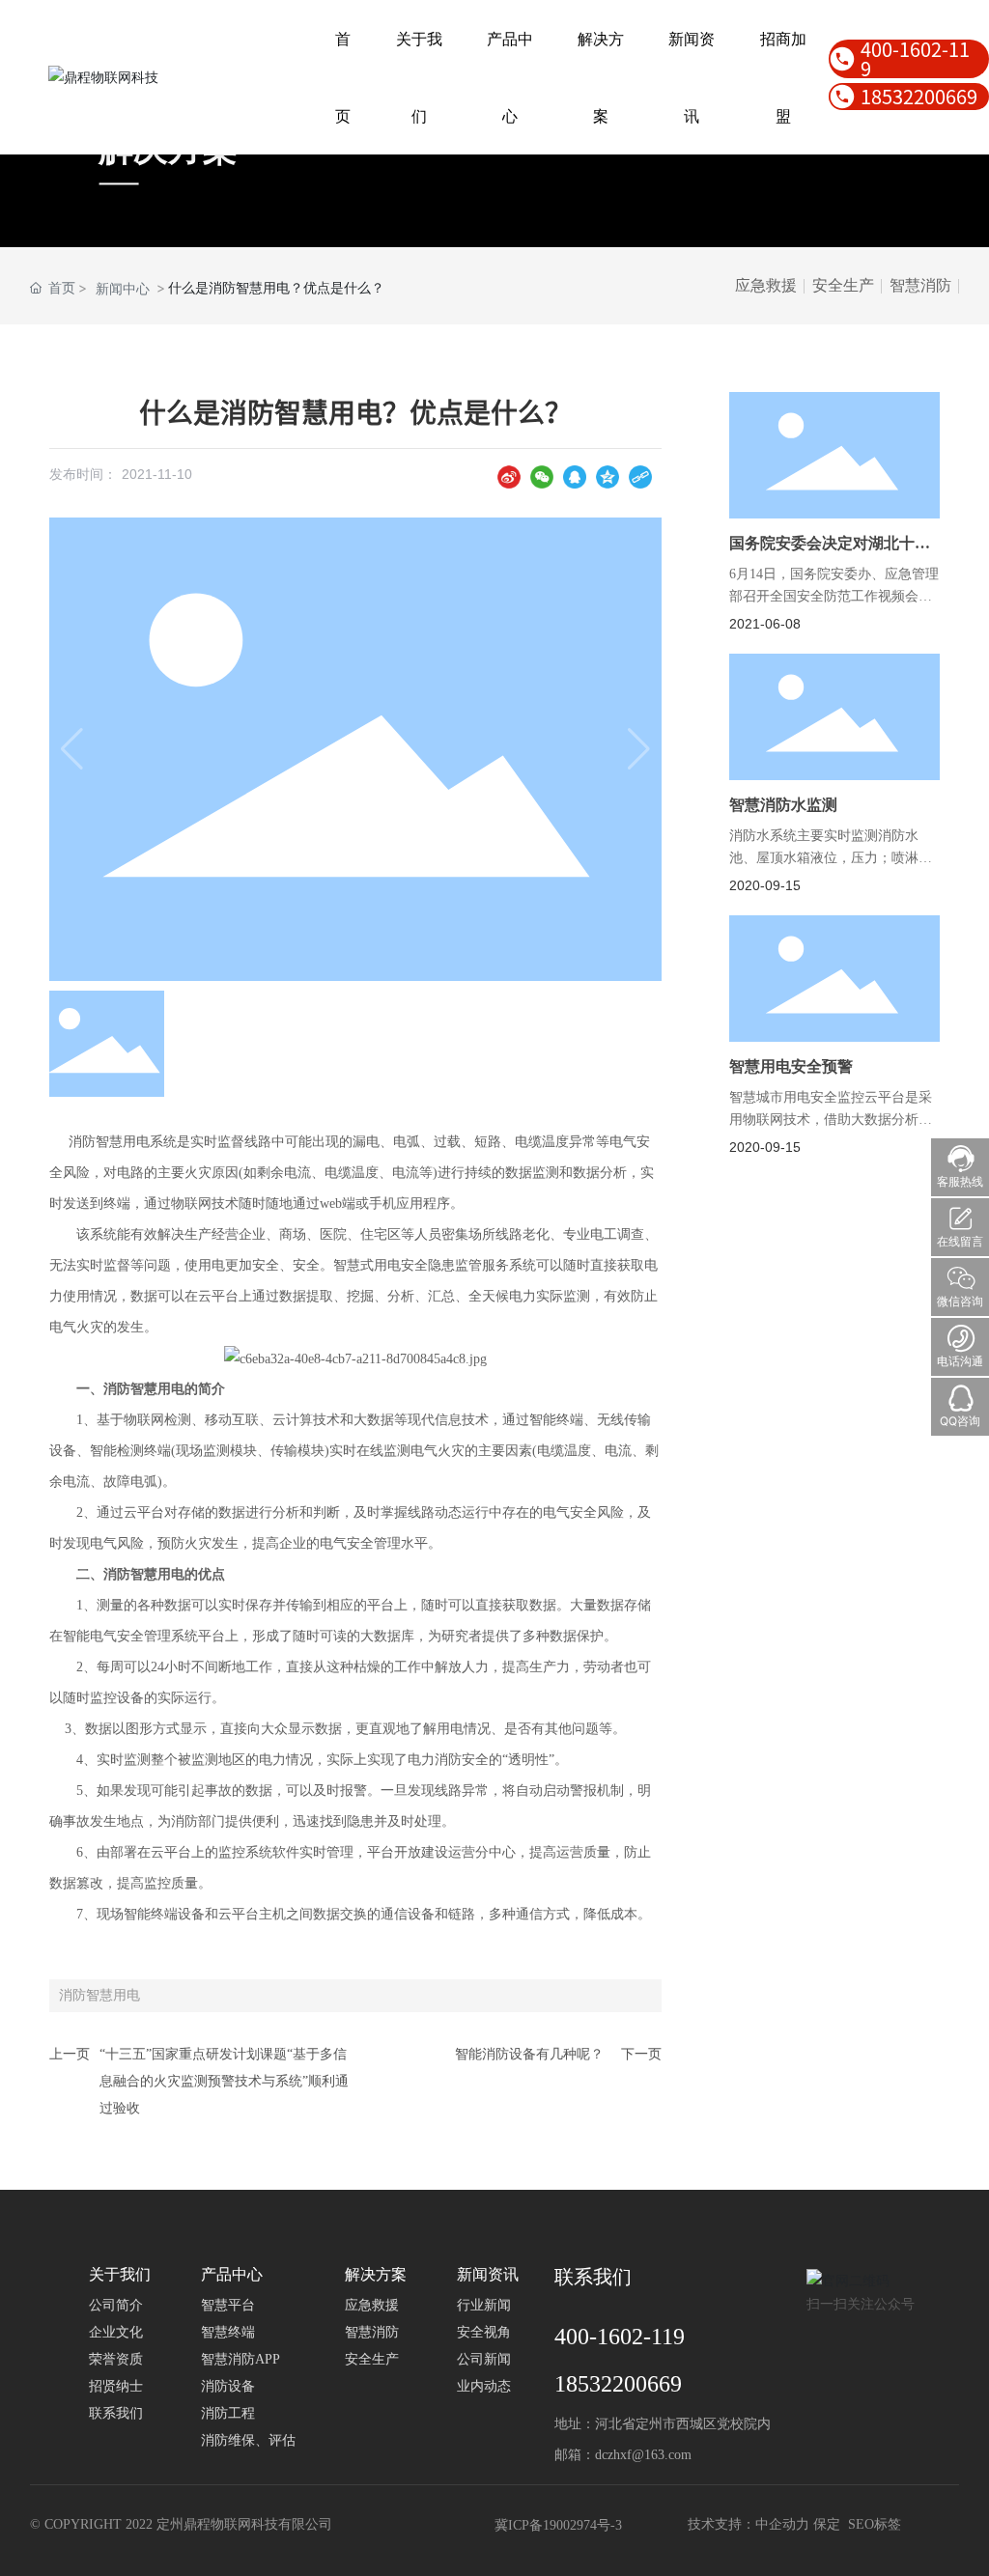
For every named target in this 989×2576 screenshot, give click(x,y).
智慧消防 (920, 285)
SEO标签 (875, 2524)
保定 (827, 2524)
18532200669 (919, 97)
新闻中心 (123, 288)
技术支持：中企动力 (749, 2524)
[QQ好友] (575, 476)
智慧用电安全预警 (791, 1066)
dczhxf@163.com (643, 2455)
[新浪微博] (509, 476)
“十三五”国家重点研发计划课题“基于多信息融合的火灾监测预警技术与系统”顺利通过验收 (224, 2081)
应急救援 (766, 285)
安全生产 (843, 285)
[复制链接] (640, 476)
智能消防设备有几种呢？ (529, 2054)
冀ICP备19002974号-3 (558, 2525)
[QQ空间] (608, 476)
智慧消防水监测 (783, 805)
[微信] (542, 476)
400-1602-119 (915, 59)
